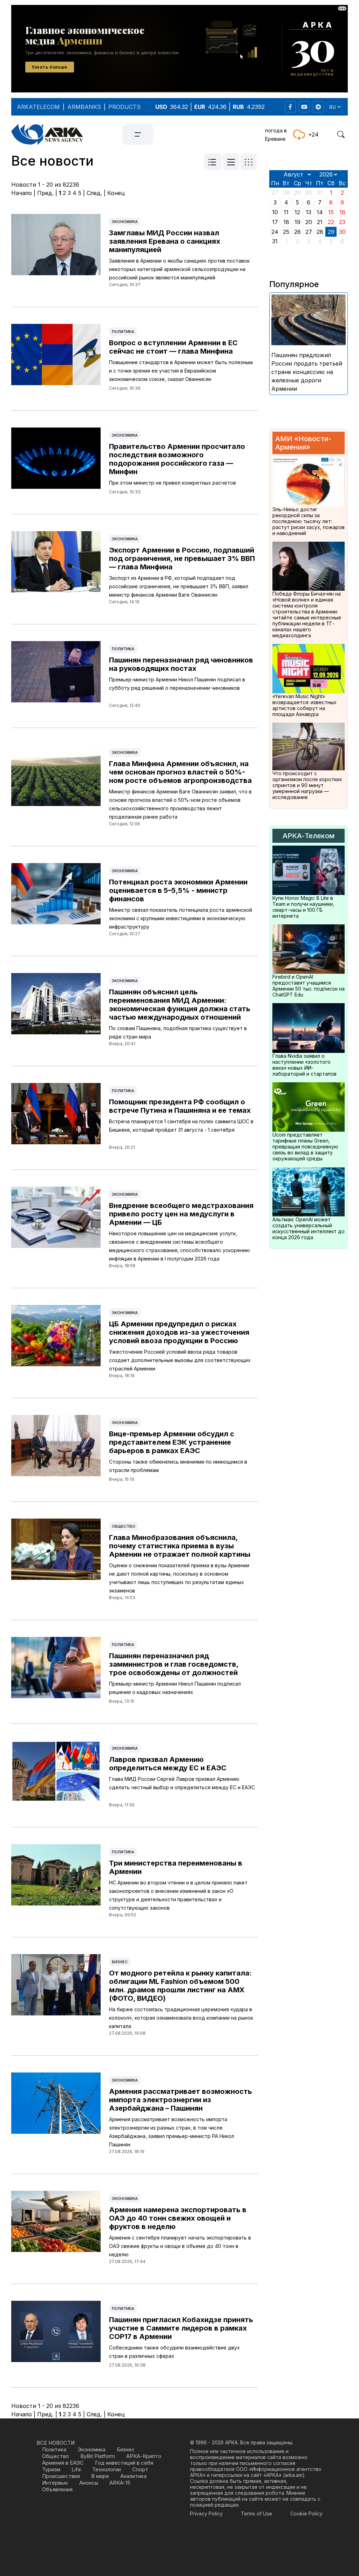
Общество (124, 1526)
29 (331, 232)
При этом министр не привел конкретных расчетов (172, 483)
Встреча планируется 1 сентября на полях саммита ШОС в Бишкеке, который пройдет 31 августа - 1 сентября (181, 1126)
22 (331, 222)
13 (309, 212)
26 (297, 232)
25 (286, 232)
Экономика (125, 222)
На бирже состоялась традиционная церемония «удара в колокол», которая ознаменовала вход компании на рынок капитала (181, 2018)
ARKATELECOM (38, 107)
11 (286, 212)
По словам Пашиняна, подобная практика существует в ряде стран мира (178, 1032)
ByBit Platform (98, 2456)
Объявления (57, 2489)
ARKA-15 (120, 2483)
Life (76, 2469)
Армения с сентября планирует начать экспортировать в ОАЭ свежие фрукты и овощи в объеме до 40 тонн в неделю (180, 2246)
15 (331, 212)
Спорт (140, 2469)
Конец (116, 193)
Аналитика (133, 2476)
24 (275, 232)
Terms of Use (256, 2513)
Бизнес (120, 1962)
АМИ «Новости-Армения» (303, 443)
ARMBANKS (84, 107)
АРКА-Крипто (144, 2456)
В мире (100, 2476)
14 (320, 212)
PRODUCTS (124, 107)
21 (320, 222)
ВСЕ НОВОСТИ (56, 2443)
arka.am (294, 2475)
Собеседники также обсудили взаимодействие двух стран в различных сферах (174, 2352)
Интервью (55, 2483)
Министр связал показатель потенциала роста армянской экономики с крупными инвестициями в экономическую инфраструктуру (181, 918)
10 (275, 212)
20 (309, 222)
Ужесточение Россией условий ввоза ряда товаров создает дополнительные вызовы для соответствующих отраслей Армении (180, 1360)
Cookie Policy (306, 2513)
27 (309, 232)
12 (297, 212)
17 (275, 222)
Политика (123, 332)
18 (286, 222)
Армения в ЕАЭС (63, 2463)
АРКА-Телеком (309, 836)
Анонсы (89, 2483)
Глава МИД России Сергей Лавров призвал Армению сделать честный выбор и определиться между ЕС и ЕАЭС (182, 1783)
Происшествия (61, 2476)
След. (94, 193)
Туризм (51, 2469)
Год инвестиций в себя (124, 2463)
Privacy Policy (206, 2513)
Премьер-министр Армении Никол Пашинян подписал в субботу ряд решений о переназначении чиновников (177, 684)
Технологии (107, 2469)
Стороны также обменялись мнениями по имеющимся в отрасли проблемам (178, 1466)
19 (297, 222)
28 (320, 232)
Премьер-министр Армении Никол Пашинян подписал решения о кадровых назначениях (175, 1688)
